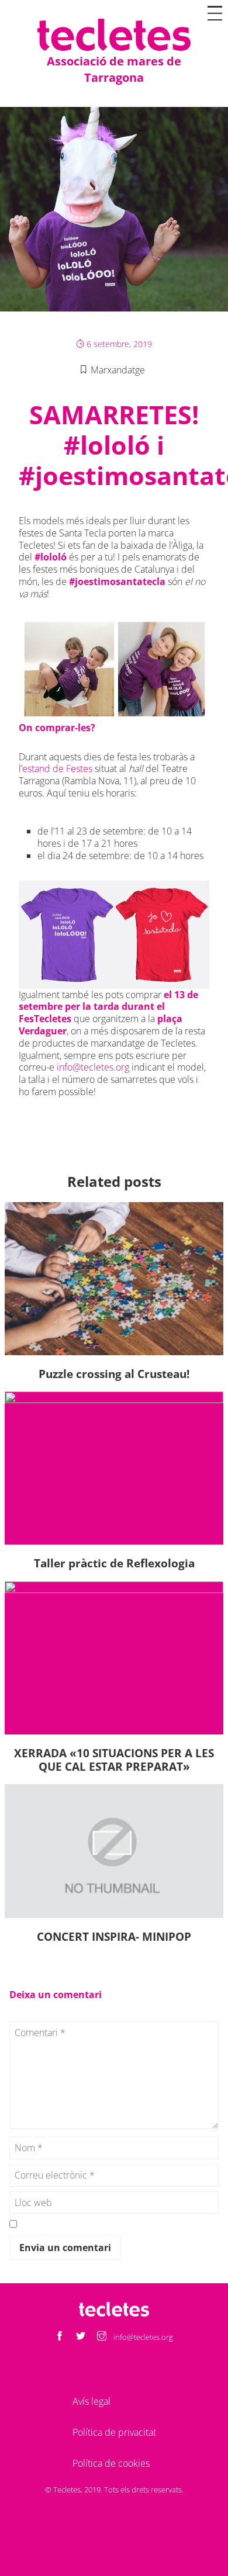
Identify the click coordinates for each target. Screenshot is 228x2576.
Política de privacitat (114, 2432)
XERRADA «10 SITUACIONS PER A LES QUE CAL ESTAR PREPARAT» (114, 1760)
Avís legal (91, 2401)
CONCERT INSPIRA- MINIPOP (114, 1936)
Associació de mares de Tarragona (114, 69)
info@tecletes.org (93, 1067)
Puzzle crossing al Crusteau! (114, 1374)
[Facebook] (60, 2337)
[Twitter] (81, 2337)
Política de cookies (111, 2463)
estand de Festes (57, 768)
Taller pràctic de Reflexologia (114, 1563)
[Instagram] (102, 2337)
